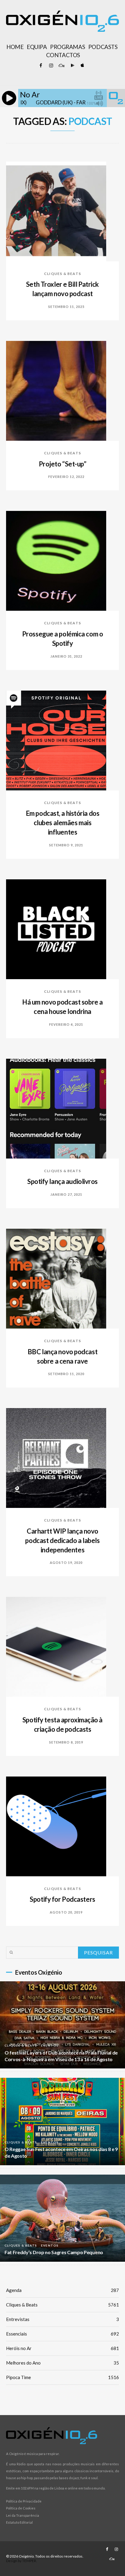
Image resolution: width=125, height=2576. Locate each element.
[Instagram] (51, 66)
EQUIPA (37, 47)
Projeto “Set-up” (63, 464)
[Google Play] (72, 66)
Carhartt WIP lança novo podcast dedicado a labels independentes (62, 1540)
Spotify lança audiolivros (62, 1181)
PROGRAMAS (68, 47)
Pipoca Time (62, 2377)
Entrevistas (62, 2319)
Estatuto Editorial (19, 2522)
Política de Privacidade (24, 2501)
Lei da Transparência (23, 2515)
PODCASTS (103, 47)
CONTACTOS (63, 55)
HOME (15, 47)
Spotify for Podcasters (62, 1899)
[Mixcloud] (61, 66)
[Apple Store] (82, 66)
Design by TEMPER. (22, 2561)
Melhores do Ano (62, 2363)
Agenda (62, 2290)
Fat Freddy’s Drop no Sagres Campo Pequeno (54, 2252)
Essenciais (62, 2334)
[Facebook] (41, 66)
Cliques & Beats (62, 274)
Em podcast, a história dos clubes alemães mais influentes (63, 823)
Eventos (50, 2045)
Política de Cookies (21, 2508)
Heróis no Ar (62, 2348)
